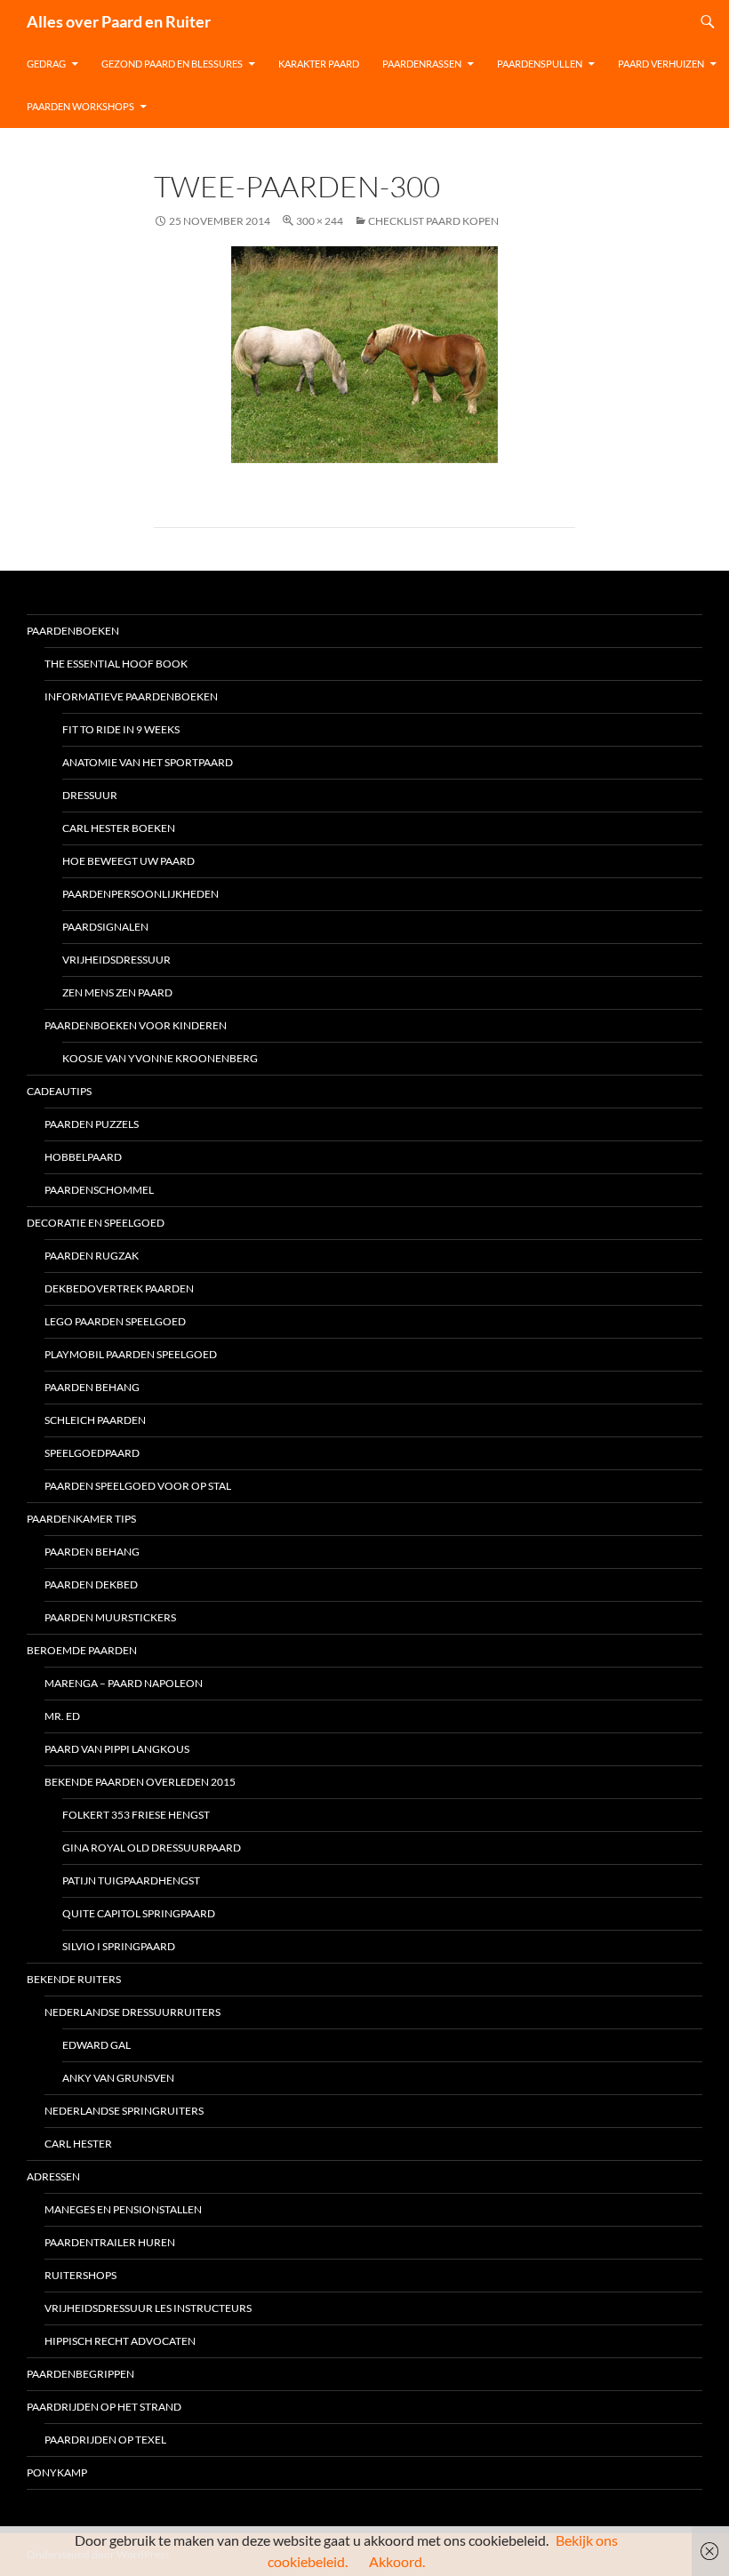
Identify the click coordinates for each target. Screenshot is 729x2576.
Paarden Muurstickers (110, 1617)
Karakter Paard (319, 64)
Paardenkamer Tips (81, 1519)
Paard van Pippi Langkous (117, 1749)
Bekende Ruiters (74, 1979)
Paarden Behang (92, 1552)
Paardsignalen (105, 927)
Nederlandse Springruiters (124, 2111)
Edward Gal (96, 2045)
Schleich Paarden (95, 1420)
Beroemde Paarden (82, 1650)
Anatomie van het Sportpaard (148, 762)
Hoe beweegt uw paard (128, 861)
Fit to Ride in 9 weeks (121, 729)
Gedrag (46, 64)
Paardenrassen (422, 64)
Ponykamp (57, 2472)
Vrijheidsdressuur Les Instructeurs (148, 2308)
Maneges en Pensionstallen (123, 2209)
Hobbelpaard (83, 1157)
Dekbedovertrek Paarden (119, 1288)
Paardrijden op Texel (105, 2440)
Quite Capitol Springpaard (139, 1913)
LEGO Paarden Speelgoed (115, 1321)
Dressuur (90, 795)
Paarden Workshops (80, 106)
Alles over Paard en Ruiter (119, 21)
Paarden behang (92, 1387)
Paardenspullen (540, 64)
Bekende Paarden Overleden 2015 (140, 1782)
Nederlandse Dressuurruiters (132, 2012)
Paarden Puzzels (92, 1124)
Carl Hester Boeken (119, 828)
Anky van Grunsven (118, 2078)
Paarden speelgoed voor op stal (138, 1486)
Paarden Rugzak (92, 1256)
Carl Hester (78, 2144)
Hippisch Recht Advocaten (120, 2341)
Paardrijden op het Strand (104, 2407)
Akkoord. (397, 2561)
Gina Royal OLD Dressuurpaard (152, 1848)
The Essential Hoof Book (116, 664)
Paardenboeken (73, 631)
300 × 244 (320, 221)
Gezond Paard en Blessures (172, 64)
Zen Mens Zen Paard (117, 992)
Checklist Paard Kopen (433, 221)
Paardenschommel (99, 1190)
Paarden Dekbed (91, 1584)
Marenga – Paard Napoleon (124, 1683)
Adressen (53, 2176)
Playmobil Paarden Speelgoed (131, 1354)
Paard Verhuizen (661, 64)
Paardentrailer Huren (110, 2242)
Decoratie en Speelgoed (96, 1223)
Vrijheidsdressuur (116, 960)
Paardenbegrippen (80, 2374)
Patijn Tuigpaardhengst (131, 1880)
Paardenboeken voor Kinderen (136, 1025)
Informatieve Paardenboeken (131, 696)
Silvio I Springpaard (119, 1946)
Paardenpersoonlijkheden (140, 894)
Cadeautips (59, 1091)
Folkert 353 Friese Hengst (136, 1815)
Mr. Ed (62, 1716)
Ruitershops (80, 2275)
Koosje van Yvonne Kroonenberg (160, 1058)
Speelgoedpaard (92, 1453)
